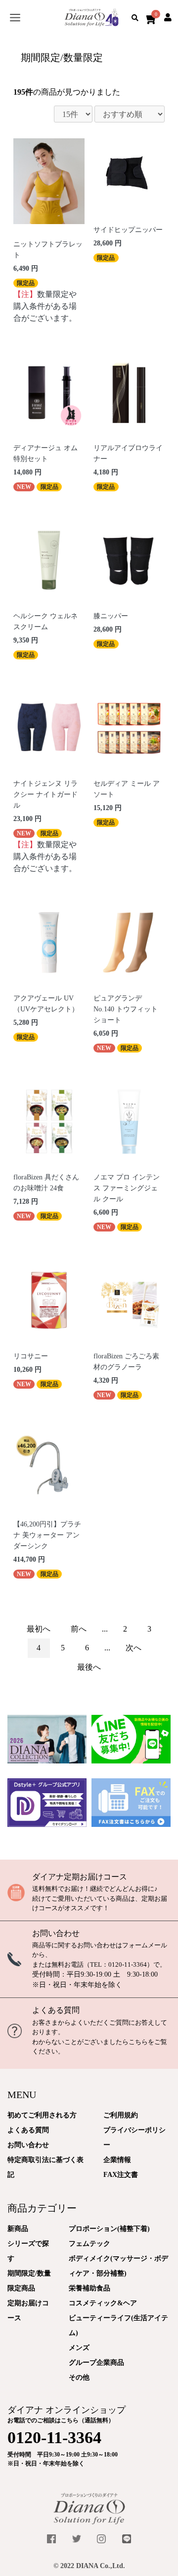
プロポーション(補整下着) (109, 2229)
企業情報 (117, 2160)
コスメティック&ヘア (103, 2303)
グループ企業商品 (96, 2363)
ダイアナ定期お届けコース (80, 1877)
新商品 (18, 2229)
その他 (79, 2377)
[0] (149, 18)
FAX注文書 (121, 2175)
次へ (133, 1648)
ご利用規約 (121, 2115)
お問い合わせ (56, 1933)
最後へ (89, 1667)
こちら (138, 2042)
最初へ (39, 1629)
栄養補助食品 (89, 2288)
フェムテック (89, 2244)
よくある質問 (56, 2010)
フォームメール (145, 1945)
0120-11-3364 (128, 1964)
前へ (79, 1629)
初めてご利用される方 (42, 2115)
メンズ (79, 2348)
